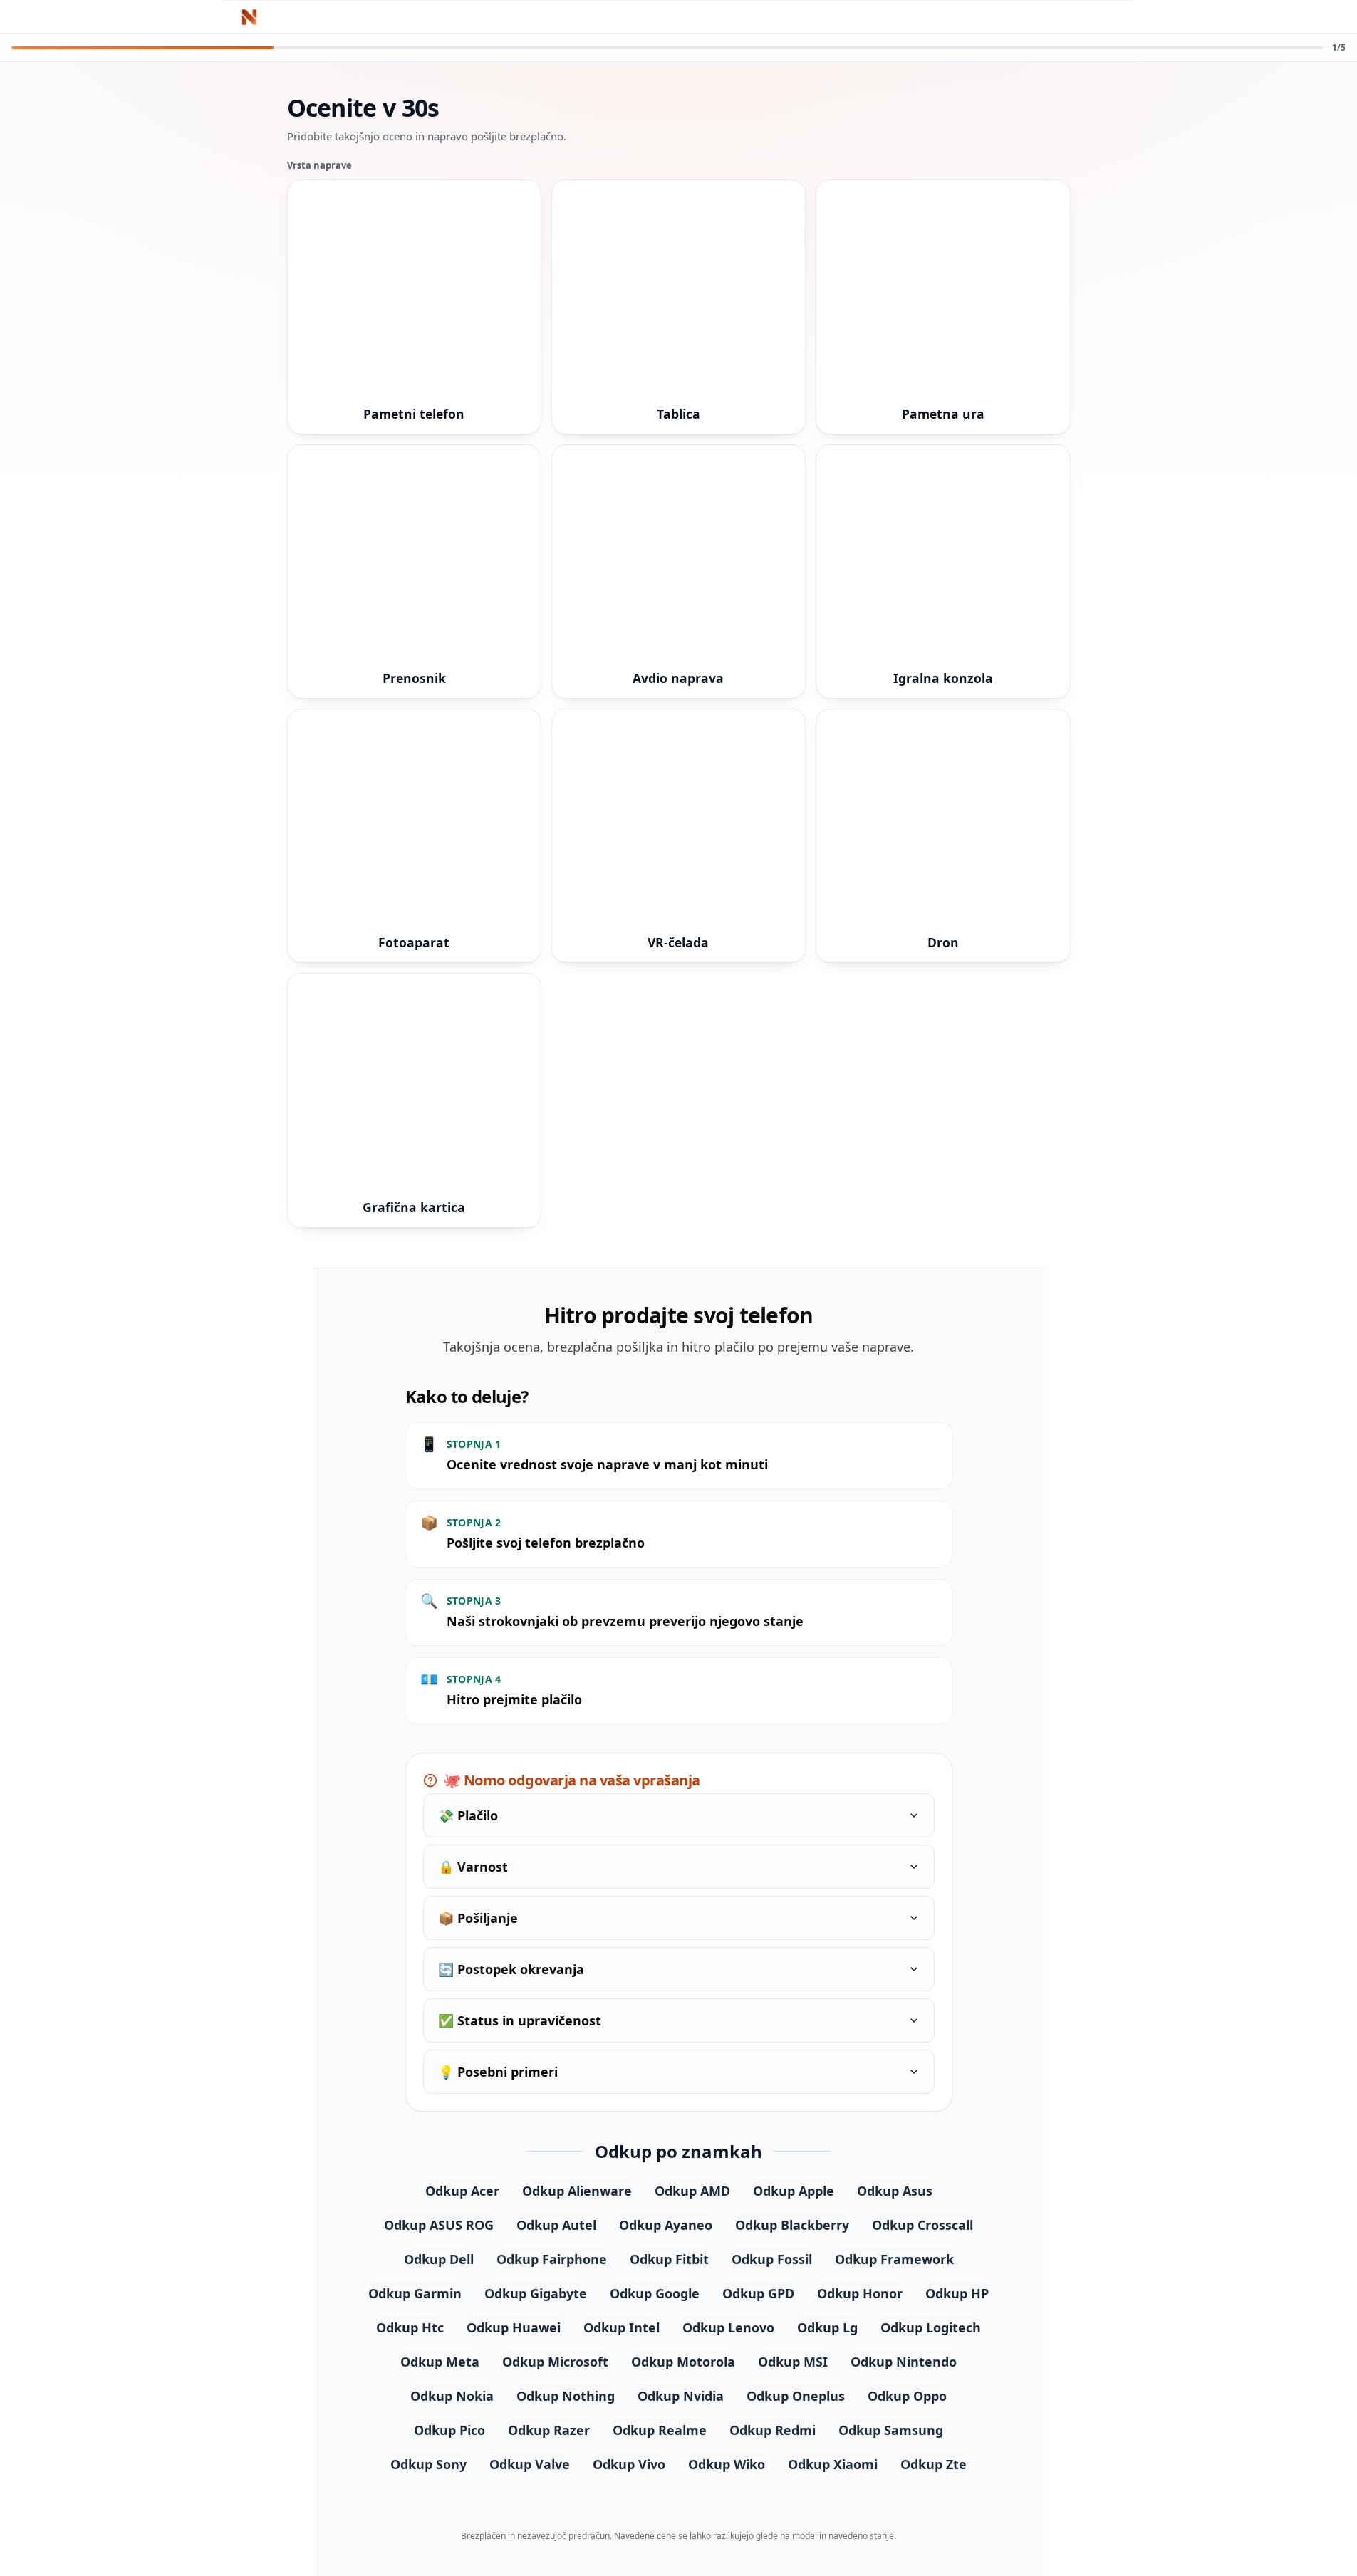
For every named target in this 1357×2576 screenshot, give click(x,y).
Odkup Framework (894, 2259)
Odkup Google (655, 2293)
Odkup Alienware (577, 2191)
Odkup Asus (895, 2191)
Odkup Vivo (629, 2464)
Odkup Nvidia (681, 2396)
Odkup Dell (439, 2259)
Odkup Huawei (514, 2327)
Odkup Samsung (891, 2430)
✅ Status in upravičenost (520, 2020)
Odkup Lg (827, 2327)
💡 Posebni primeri (498, 2072)
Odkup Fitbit (669, 2259)
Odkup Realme (660, 2430)
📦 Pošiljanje (478, 1918)
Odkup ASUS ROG (439, 2225)
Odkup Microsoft (555, 2362)
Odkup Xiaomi (833, 2464)
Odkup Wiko (727, 2464)
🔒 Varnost (473, 1867)
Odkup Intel (622, 2327)
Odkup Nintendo (904, 2362)
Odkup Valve (530, 2464)
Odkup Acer (462, 2191)
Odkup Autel (556, 2225)
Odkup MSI (793, 2362)
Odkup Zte (934, 2464)
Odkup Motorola (683, 2362)
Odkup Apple (794, 2191)
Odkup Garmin (415, 2293)
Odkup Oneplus (796, 2396)
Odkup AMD (692, 2191)
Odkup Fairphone (552, 2259)
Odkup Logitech (931, 2327)
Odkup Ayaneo (666, 2225)
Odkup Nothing (566, 2396)
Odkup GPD (758, 2293)
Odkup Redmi (773, 2430)
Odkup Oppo (907, 2396)
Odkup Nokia (452, 2396)
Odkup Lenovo (728, 2327)
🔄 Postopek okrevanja (511, 1969)
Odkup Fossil (772, 2259)
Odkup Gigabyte (536, 2293)
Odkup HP (957, 2293)
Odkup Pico (449, 2430)
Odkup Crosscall (922, 2225)
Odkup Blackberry (792, 2225)
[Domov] (254, 17)
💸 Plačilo (468, 1815)
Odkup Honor (860, 2293)
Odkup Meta (440, 2362)
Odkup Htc (410, 2327)
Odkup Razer (549, 2430)
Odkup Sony (428, 2464)
